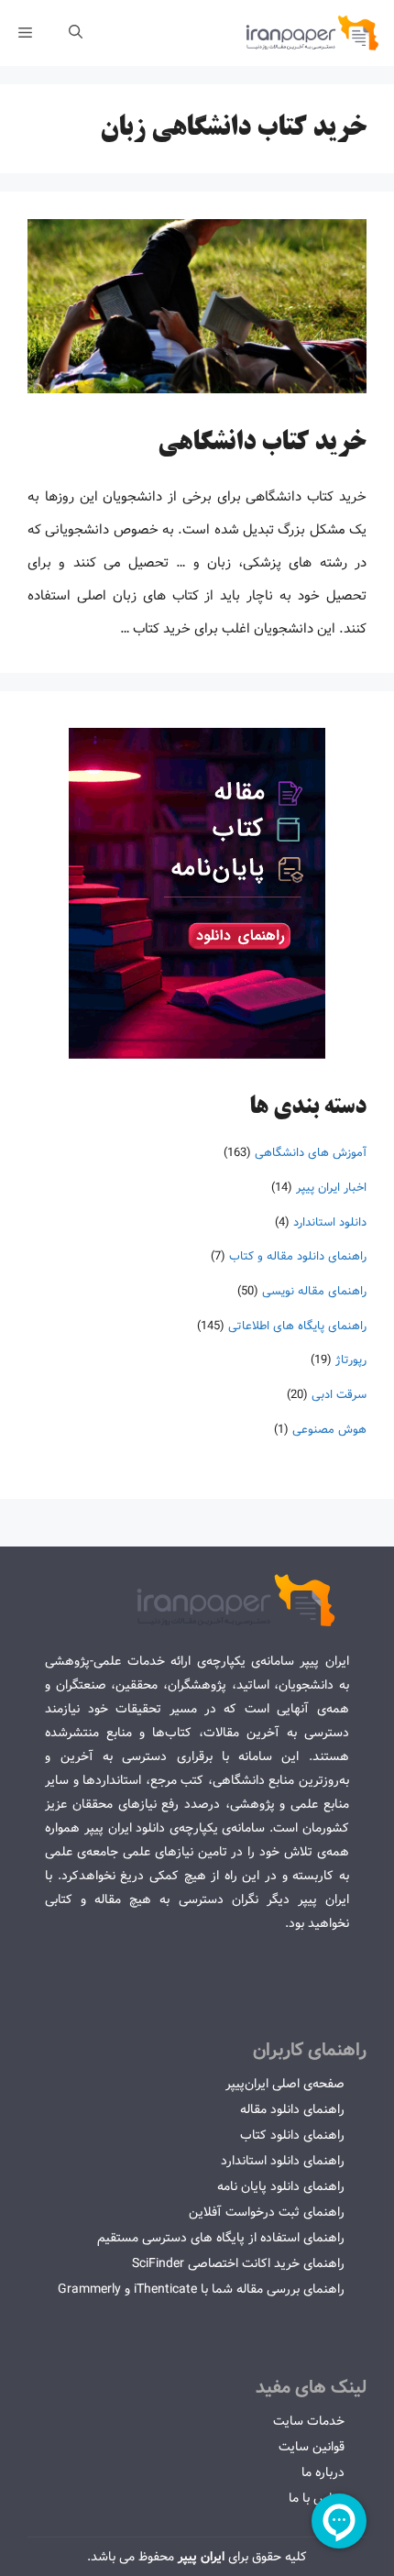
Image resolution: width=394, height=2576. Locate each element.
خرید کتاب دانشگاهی (262, 444)
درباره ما (323, 2472)
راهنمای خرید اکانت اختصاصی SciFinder (238, 2263)
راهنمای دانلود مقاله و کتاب (298, 1256)
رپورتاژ (351, 1360)
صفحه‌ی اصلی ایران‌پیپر (285, 2084)
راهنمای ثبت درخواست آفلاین (267, 2212)
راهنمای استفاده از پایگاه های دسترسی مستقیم (221, 2238)
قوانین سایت (312, 2447)
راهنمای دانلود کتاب (292, 2135)
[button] (76, 33)
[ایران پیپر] (313, 33)
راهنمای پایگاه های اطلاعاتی (297, 1326)
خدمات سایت (309, 2421)
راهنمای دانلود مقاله (292, 2109)
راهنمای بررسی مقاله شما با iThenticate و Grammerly (201, 2289)
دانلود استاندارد (330, 1222)
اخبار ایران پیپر (331, 1188)
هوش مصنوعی (329, 1430)
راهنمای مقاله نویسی (314, 1291)
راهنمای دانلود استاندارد (283, 2161)
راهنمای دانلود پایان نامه (281, 2186)
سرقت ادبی (339, 1395)
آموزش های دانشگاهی (311, 1153)
